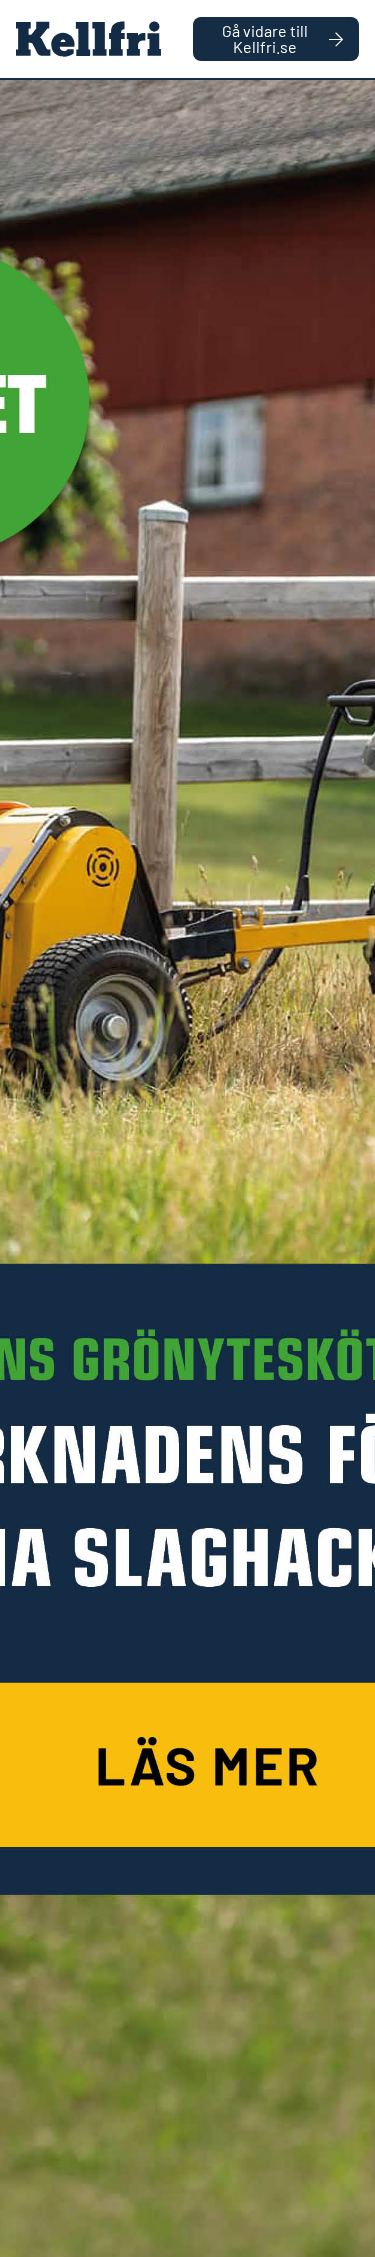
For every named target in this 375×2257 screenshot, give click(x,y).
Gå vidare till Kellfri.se (265, 38)
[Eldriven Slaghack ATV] (187, 1168)
